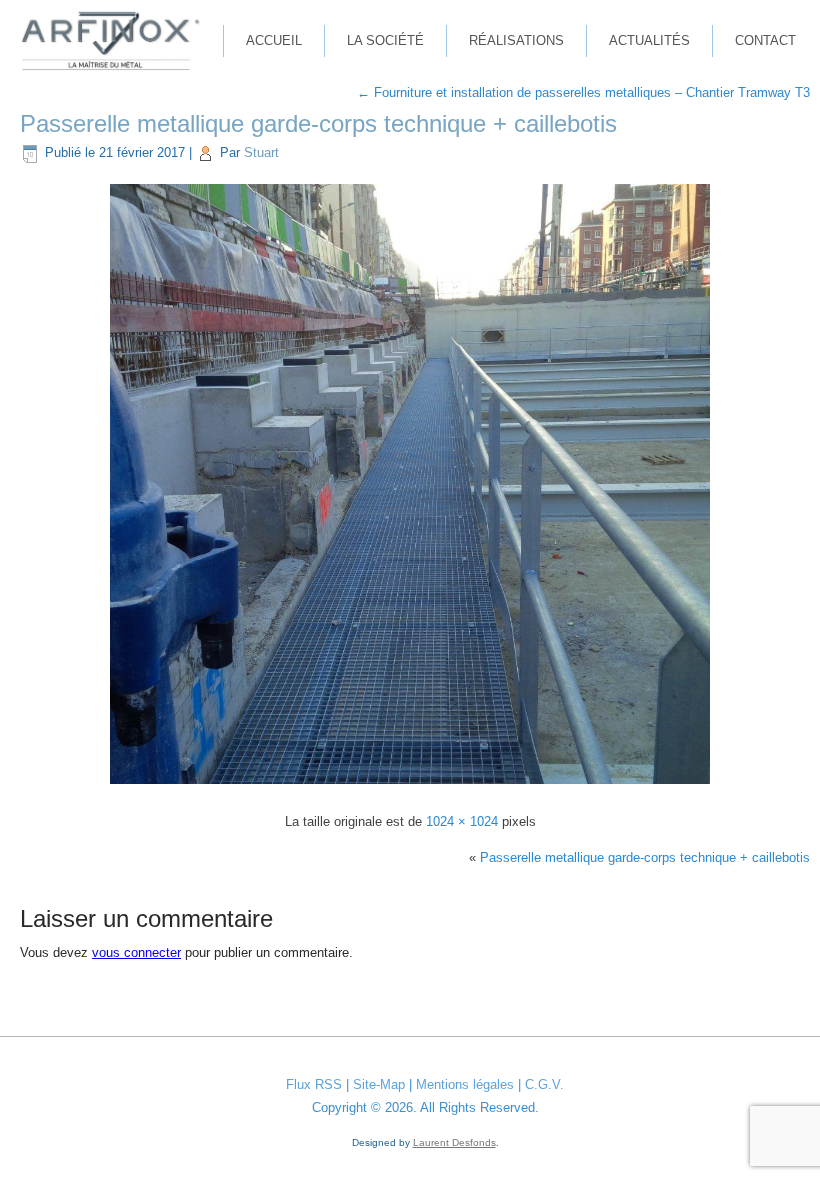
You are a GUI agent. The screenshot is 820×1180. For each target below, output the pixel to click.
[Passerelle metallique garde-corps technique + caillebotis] (410, 786)
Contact (765, 40)
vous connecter (136, 952)
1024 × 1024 (462, 821)
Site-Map (379, 1084)
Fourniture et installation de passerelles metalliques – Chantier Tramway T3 (583, 92)
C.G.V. (544, 1084)
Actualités (649, 40)
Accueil (274, 40)
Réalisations (516, 40)
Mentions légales (465, 1084)
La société (385, 40)
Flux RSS (314, 1084)
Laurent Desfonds (454, 1142)
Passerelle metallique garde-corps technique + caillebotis (318, 123)
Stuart (261, 152)
